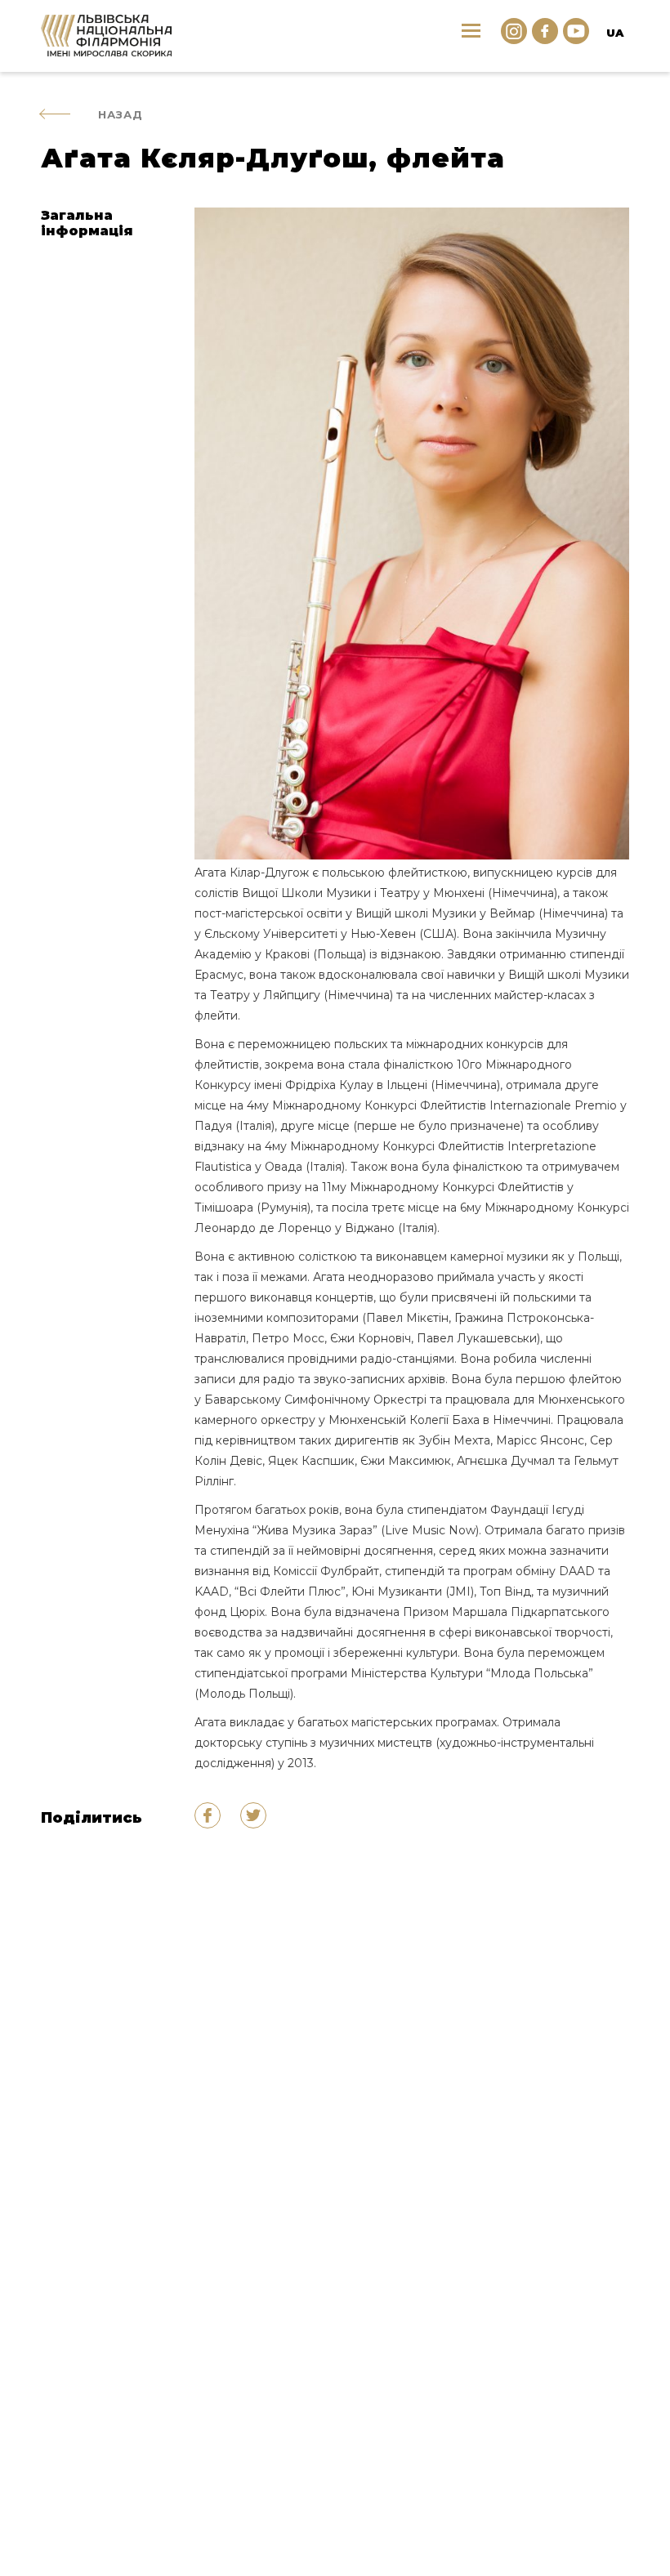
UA (615, 33)
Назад (121, 114)
